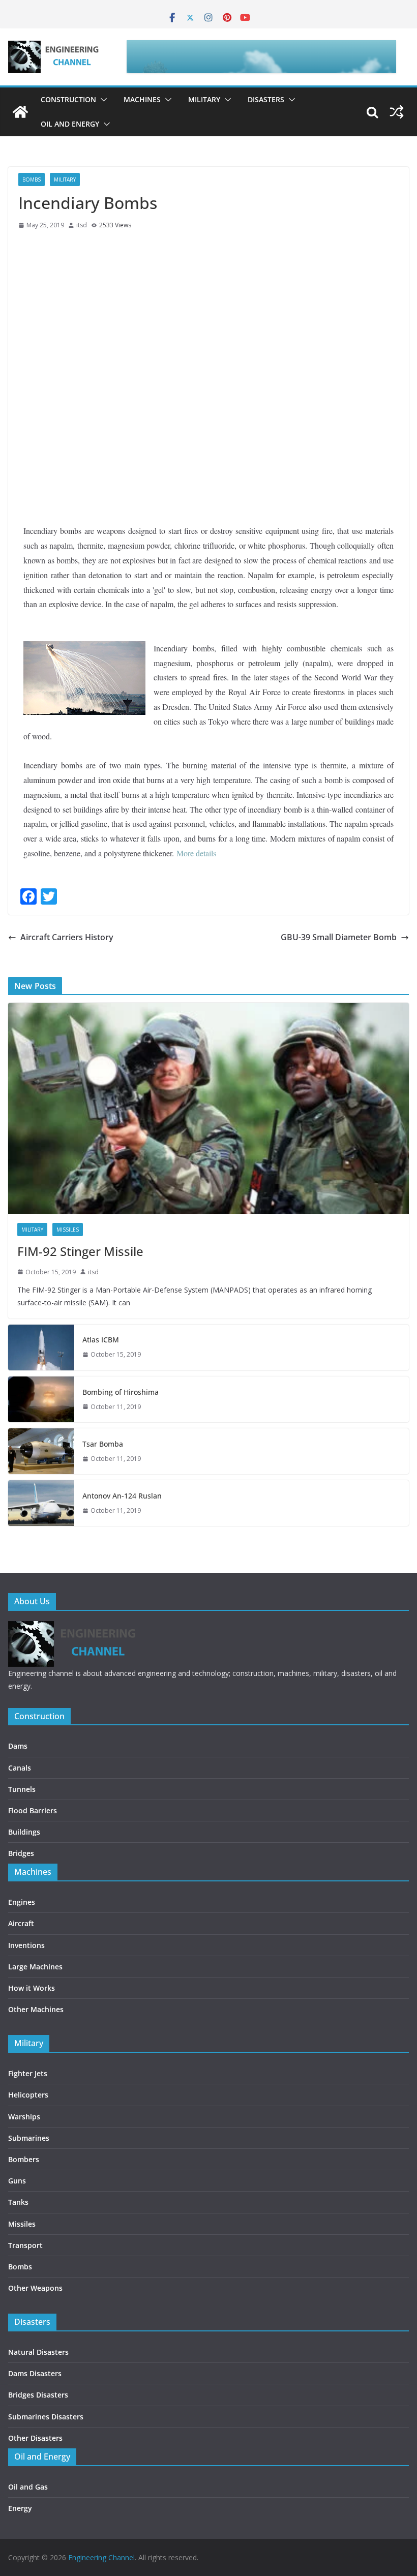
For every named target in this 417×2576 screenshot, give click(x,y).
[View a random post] (397, 112)
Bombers (24, 2159)
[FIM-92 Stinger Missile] (208, 1108)
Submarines (29, 2138)
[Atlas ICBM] (41, 1347)
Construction (68, 99)
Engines (22, 1902)
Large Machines (35, 1967)
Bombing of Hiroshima (121, 1392)
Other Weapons (35, 2288)
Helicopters (28, 2095)
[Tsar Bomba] (41, 1451)
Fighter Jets (28, 2073)
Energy (20, 2508)
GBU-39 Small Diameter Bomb (339, 937)
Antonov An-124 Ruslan (122, 1496)
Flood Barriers (33, 1810)
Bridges (21, 1853)
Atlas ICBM (101, 1340)
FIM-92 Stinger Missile (80, 1251)
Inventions (26, 1945)
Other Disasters (35, 2438)
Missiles (68, 1230)
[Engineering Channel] (20, 112)
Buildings (24, 1832)
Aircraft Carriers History (67, 937)
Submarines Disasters (46, 2417)
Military (204, 99)
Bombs (32, 179)
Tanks (18, 2202)
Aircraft (21, 1923)
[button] (102, 100)
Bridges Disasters (38, 2395)
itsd (82, 225)
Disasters (266, 99)
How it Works (32, 1988)
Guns (17, 2181)
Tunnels (22, 1789)
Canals (20, 1768)
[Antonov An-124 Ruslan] (41, 1503)
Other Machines (36, 2009)
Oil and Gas (28, 2487)
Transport (25, 2245)
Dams (18, 1746)
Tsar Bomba (103, 1444)
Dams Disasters (35, 2373)
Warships (24, 2117)
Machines (142, 99)
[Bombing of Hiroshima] (41, 1399)
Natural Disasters (38, 2352)
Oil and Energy (70, 124)
